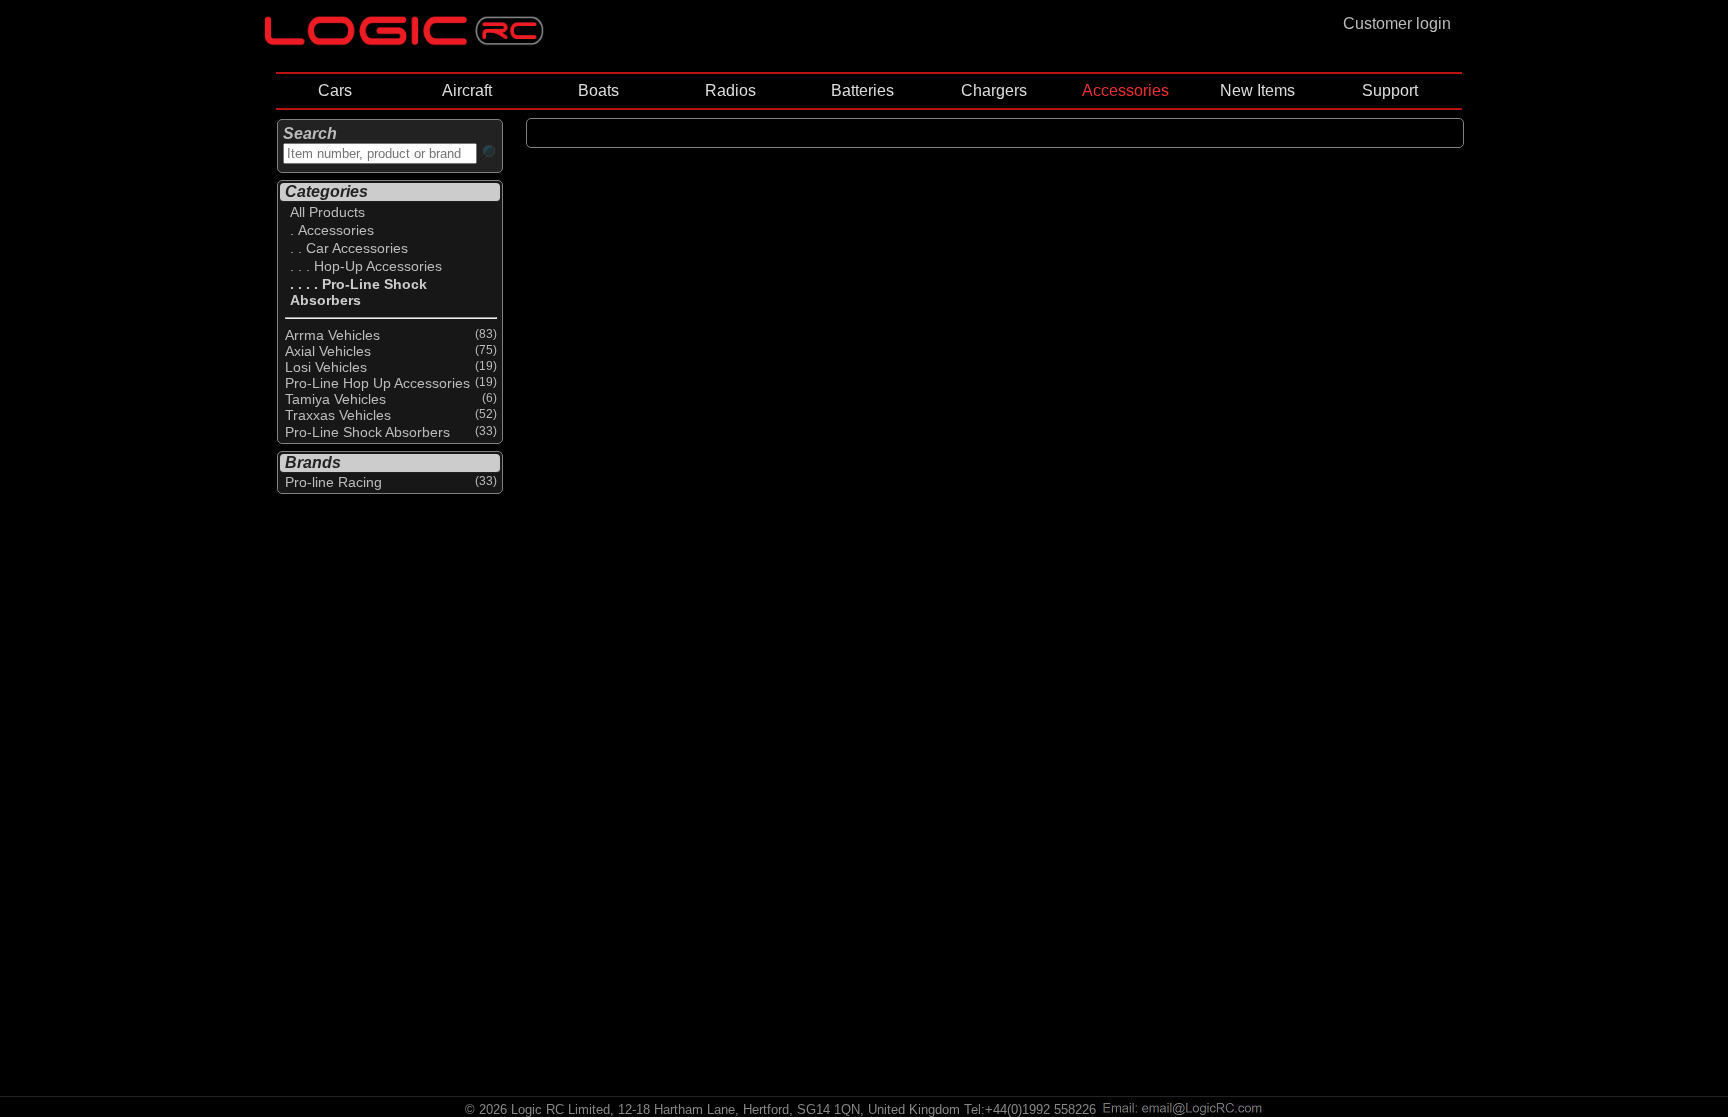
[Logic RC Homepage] (404, 40)
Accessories (1125, 90)
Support (1390, 90)
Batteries (862, 90)
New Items (1257, 90)
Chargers (994, 90)
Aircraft (467, 90)
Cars (335, 90)
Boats (598, 90)
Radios (730, 90)
